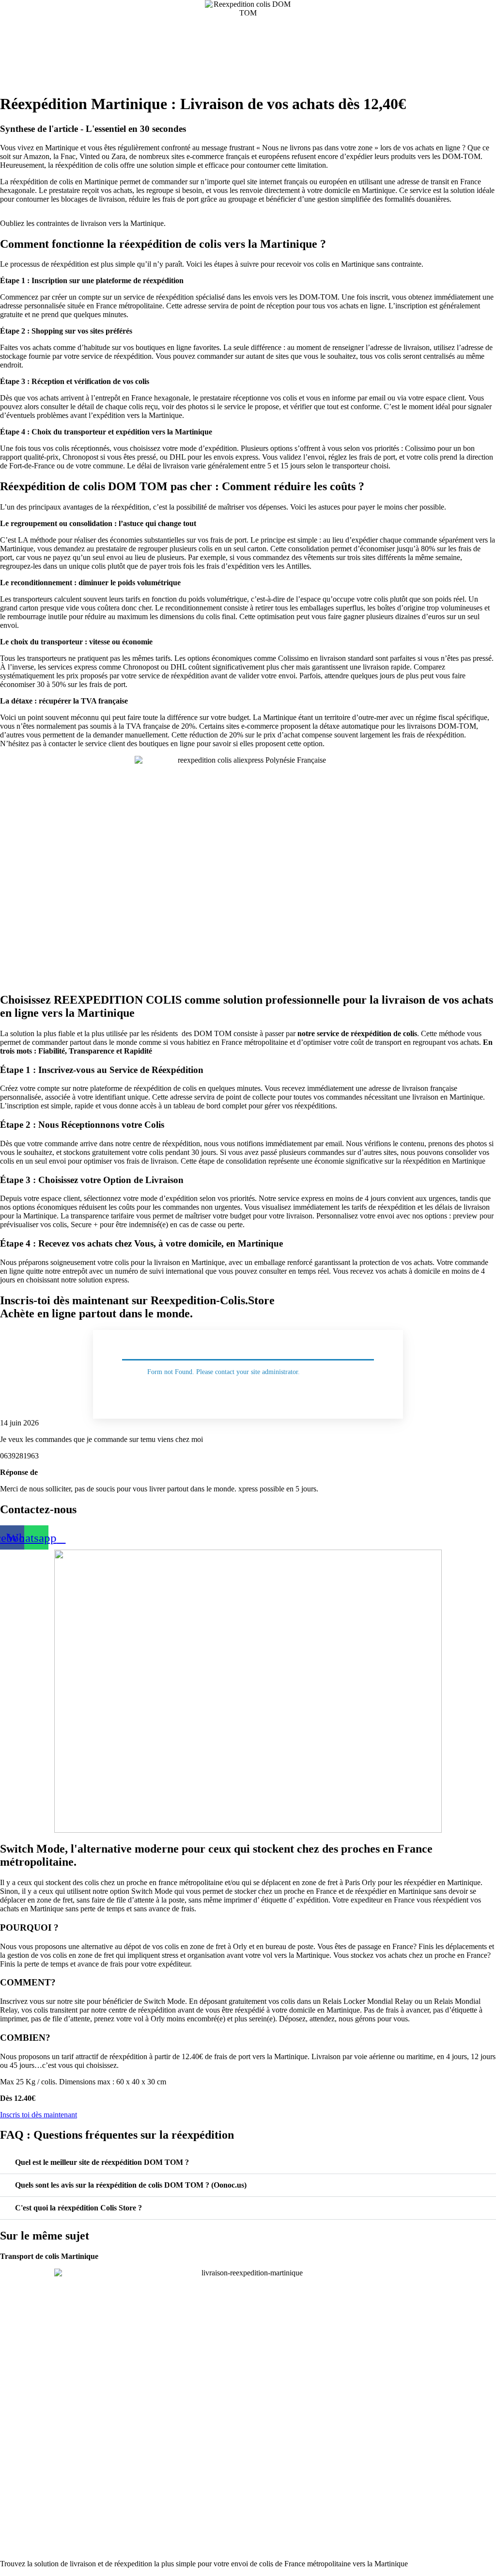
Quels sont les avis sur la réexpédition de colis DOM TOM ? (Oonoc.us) (131, 2185)
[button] (248, 2163)
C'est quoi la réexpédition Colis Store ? (78, 2208)
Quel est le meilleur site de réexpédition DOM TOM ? (102, 2162)
